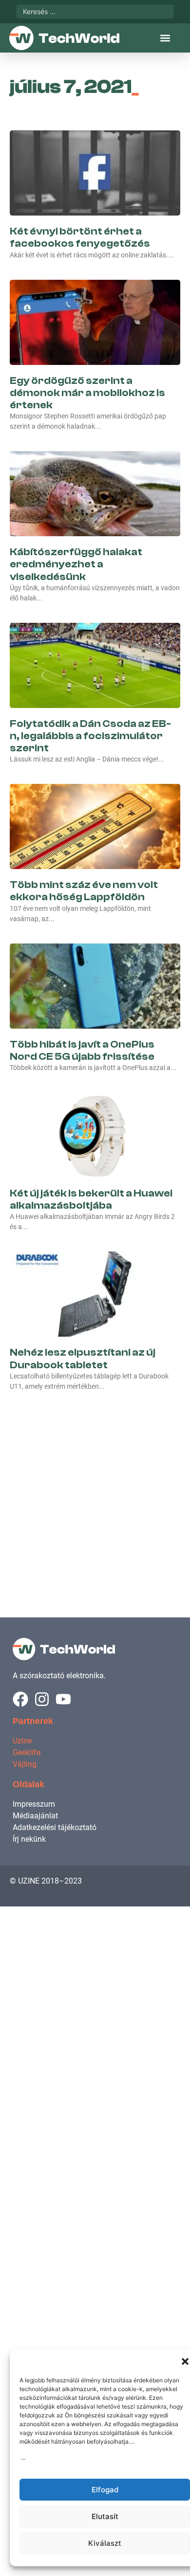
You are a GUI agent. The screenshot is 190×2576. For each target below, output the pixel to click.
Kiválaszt (105, 2543)
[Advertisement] (95, 1494)
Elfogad (105, 2490)
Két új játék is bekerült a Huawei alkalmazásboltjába (91, 1199)
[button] (185, 2361)
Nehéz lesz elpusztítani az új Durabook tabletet (83, 1358)
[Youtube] (63, 1699)
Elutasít (105, 2516)
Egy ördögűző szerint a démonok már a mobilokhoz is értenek (87, 393)
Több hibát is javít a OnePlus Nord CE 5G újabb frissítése (82, 1050)
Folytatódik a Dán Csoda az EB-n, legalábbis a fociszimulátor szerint (90, 736)
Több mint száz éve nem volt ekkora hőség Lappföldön (84, 891)
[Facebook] (20, 1699)
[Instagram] (42, 1699)
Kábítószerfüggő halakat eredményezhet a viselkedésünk (76, 564)
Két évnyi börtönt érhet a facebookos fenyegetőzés (80, 237)
